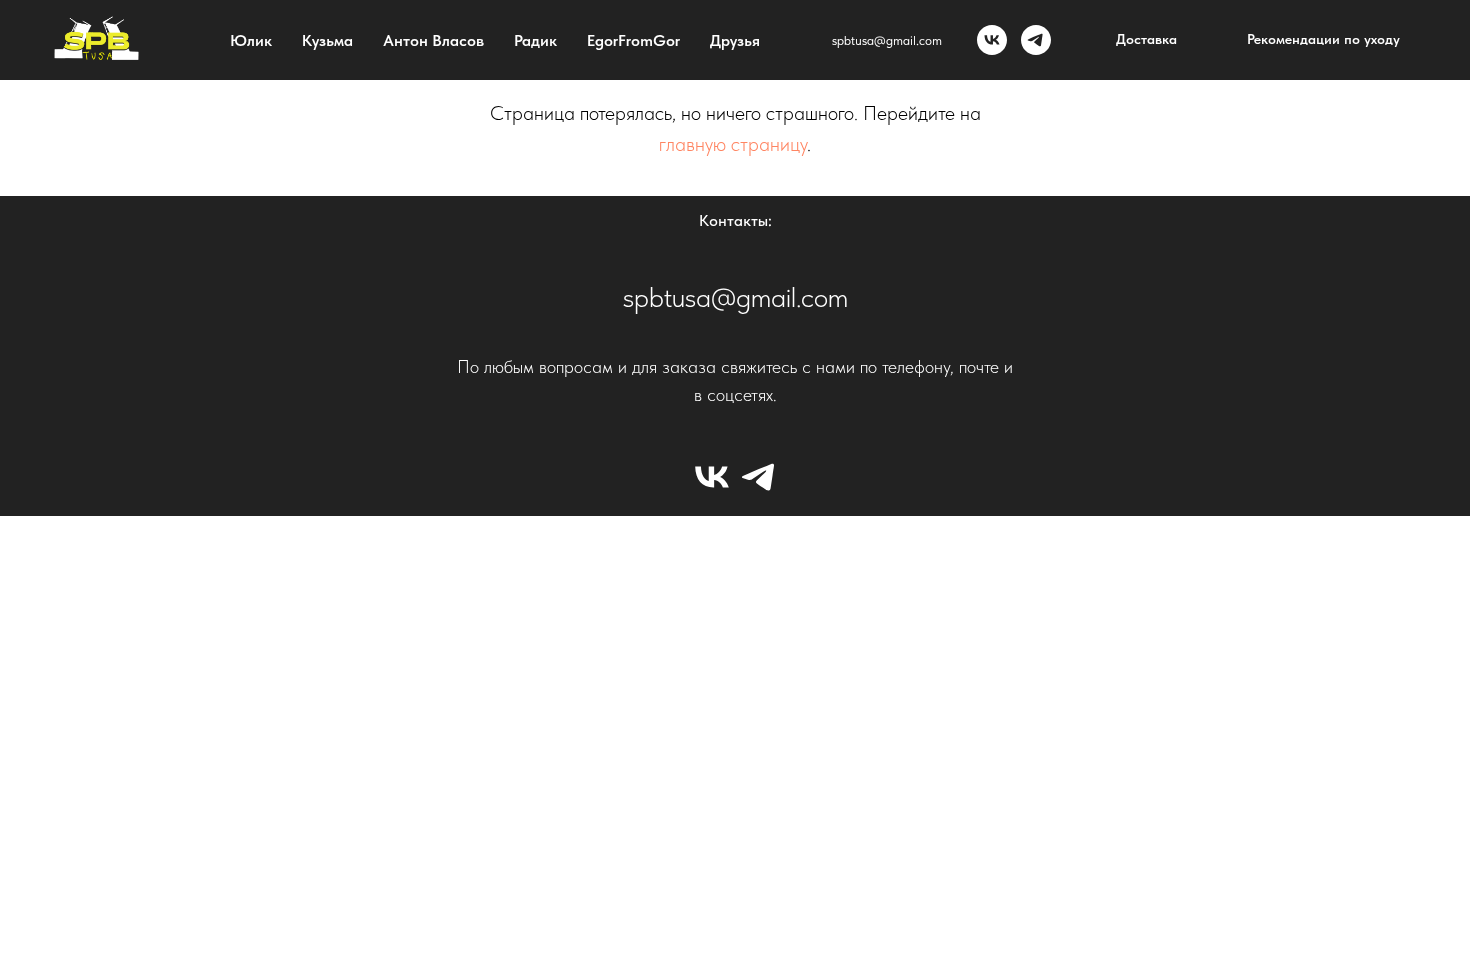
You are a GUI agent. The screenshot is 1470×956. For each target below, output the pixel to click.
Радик (535, 40)
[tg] (1036, 40)
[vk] (992, 40)
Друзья (735, 40)
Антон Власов (433, 40)
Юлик (251, 40)
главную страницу (733, 144)
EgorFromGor (633, 40)
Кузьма (327, 40)
